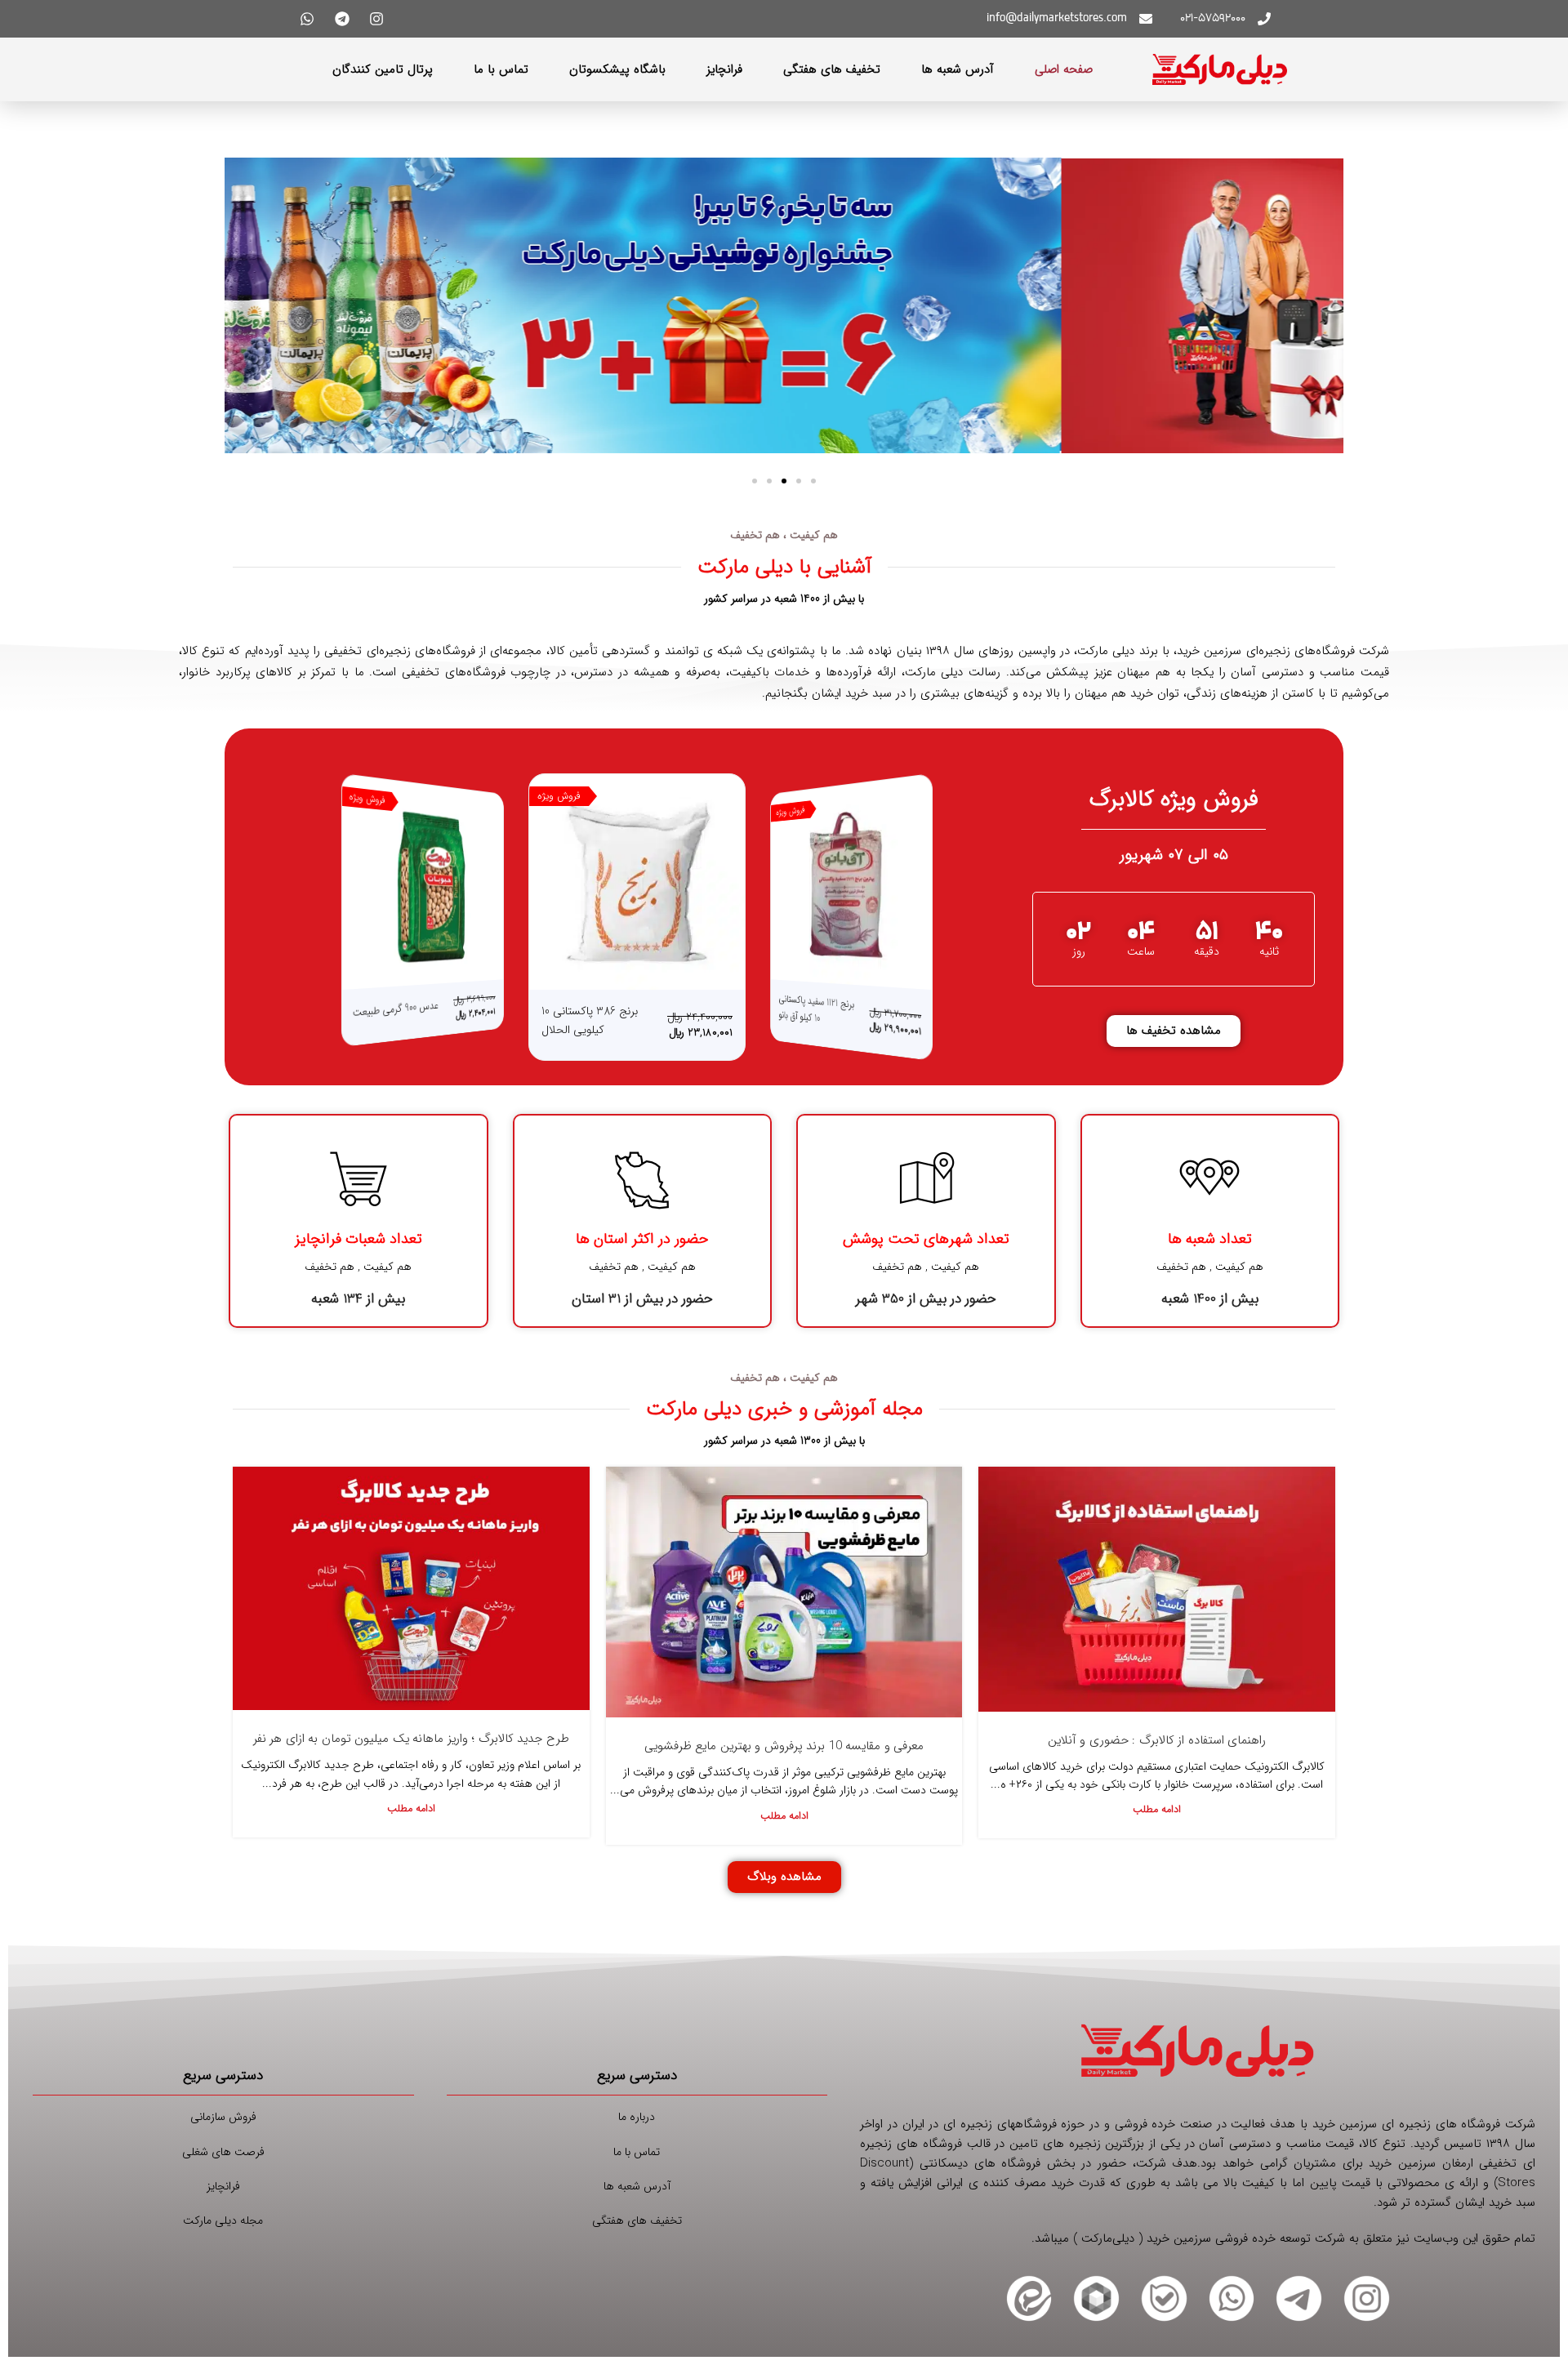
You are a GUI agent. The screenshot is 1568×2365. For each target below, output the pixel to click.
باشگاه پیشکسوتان (617, 69)
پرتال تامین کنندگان (383, 69)
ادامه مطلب (1157, 1815)
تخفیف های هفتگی (832, 69)
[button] (813, 481)
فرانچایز (724, 69)
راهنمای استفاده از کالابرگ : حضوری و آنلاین (1157, 1744)
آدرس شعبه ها (958, 69)
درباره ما (637, 2122)
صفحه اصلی (1064, 69)
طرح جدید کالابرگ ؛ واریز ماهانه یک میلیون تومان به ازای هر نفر (411, 1744)
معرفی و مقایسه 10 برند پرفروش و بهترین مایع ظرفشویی (784, 1750)
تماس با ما (501, 69)
